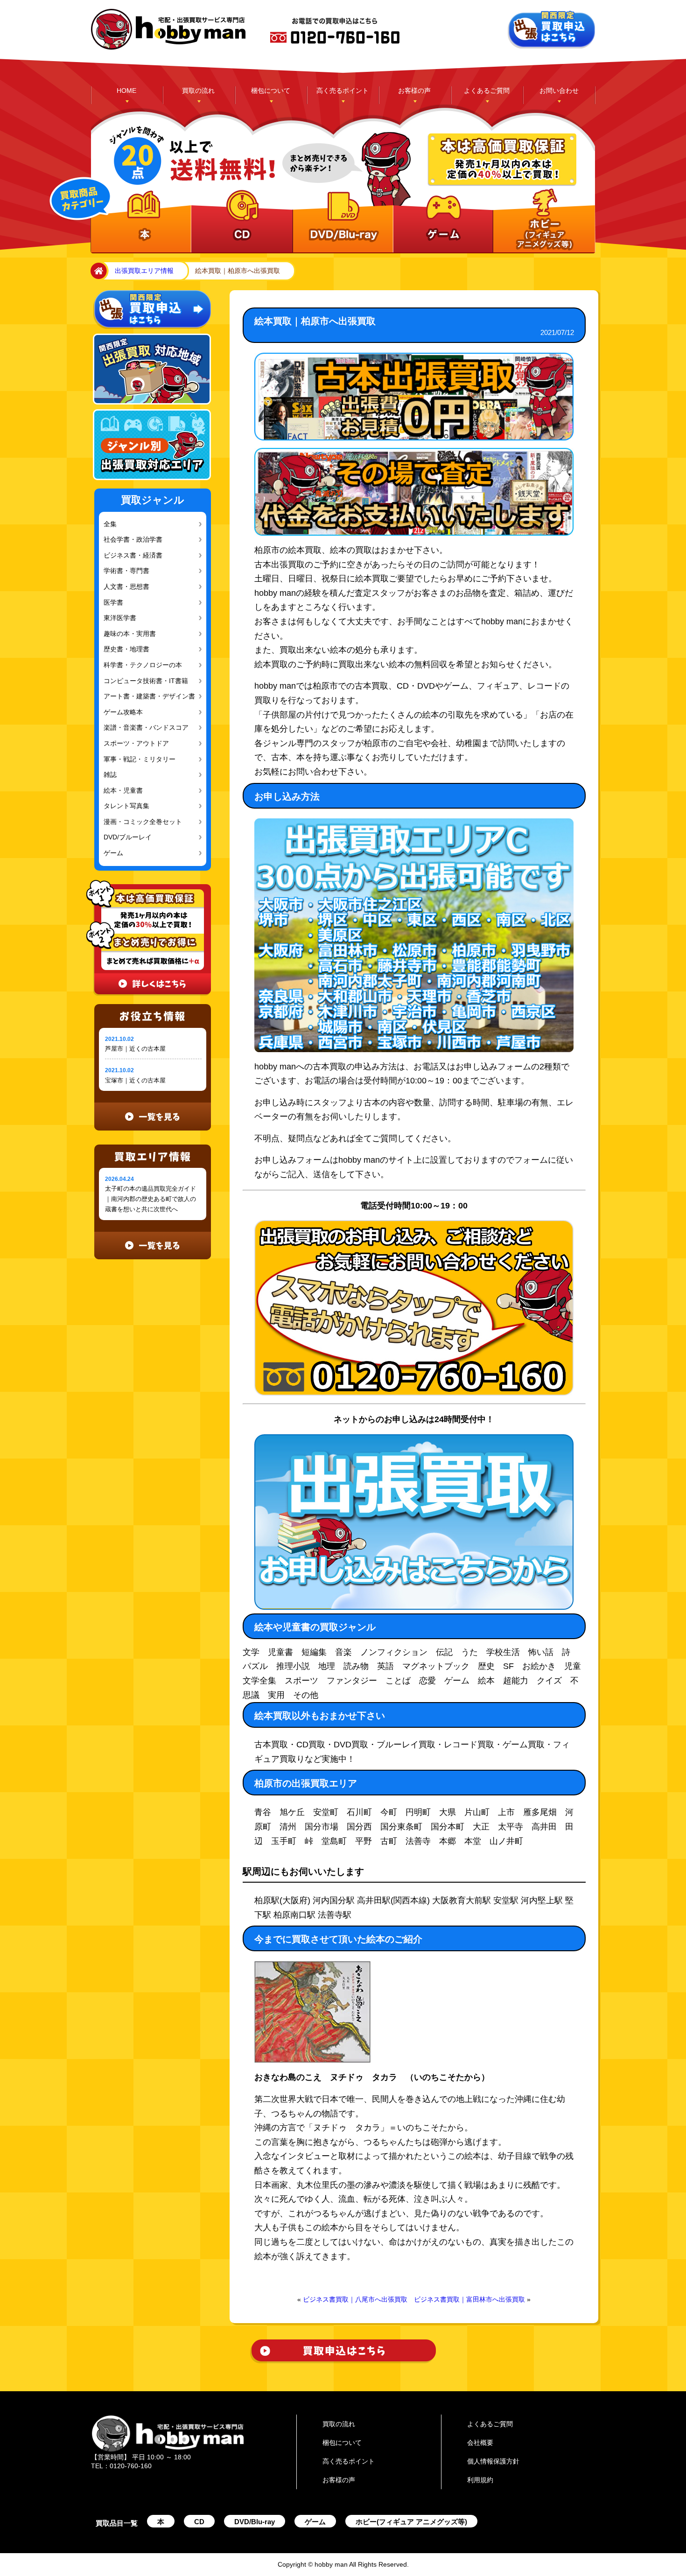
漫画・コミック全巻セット (139, 822)
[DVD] (341, 222)
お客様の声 (414, 91)
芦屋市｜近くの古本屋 (135, 1049)
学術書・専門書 (124, 571)
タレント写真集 (124, 806)
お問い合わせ (559, 91)
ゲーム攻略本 (121, 712)
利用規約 (480, 2480)
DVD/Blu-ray (255, 2522)
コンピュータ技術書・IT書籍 (142, 681)
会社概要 (480, 2443)
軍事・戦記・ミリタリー (136, 759)
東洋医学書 (119, 618)
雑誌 (109, 775)
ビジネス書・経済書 (130, 555)
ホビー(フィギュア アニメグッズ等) (411, 2522)
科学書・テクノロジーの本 (139, 665)
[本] (141, 222)
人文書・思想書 (124, 587)
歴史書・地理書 (124, 649)
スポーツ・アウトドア (133, 743)
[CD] (241, 222)
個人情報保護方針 (493, 2461)
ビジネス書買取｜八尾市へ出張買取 (355, 2299)
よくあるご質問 (487, 91)
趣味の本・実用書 (127, 634)
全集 (109, 524)
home (97, 271)
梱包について (271, 91)
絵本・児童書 (121, 791)
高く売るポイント (343, 91)
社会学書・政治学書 (130, 540)
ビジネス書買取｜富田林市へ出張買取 (469, 2299)
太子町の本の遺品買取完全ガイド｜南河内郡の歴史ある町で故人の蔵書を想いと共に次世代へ (150, 1199)
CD (199, 2522)
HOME (126, 91)
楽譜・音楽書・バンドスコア (142, 728)
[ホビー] (542, 222)
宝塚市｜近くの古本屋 (135, 1080)
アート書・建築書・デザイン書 (145, 696)
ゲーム (112, 853)
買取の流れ (198, 91)
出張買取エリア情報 (144, 271)
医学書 (112, 603)
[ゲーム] (442, 222)
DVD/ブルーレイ (126, 837)
